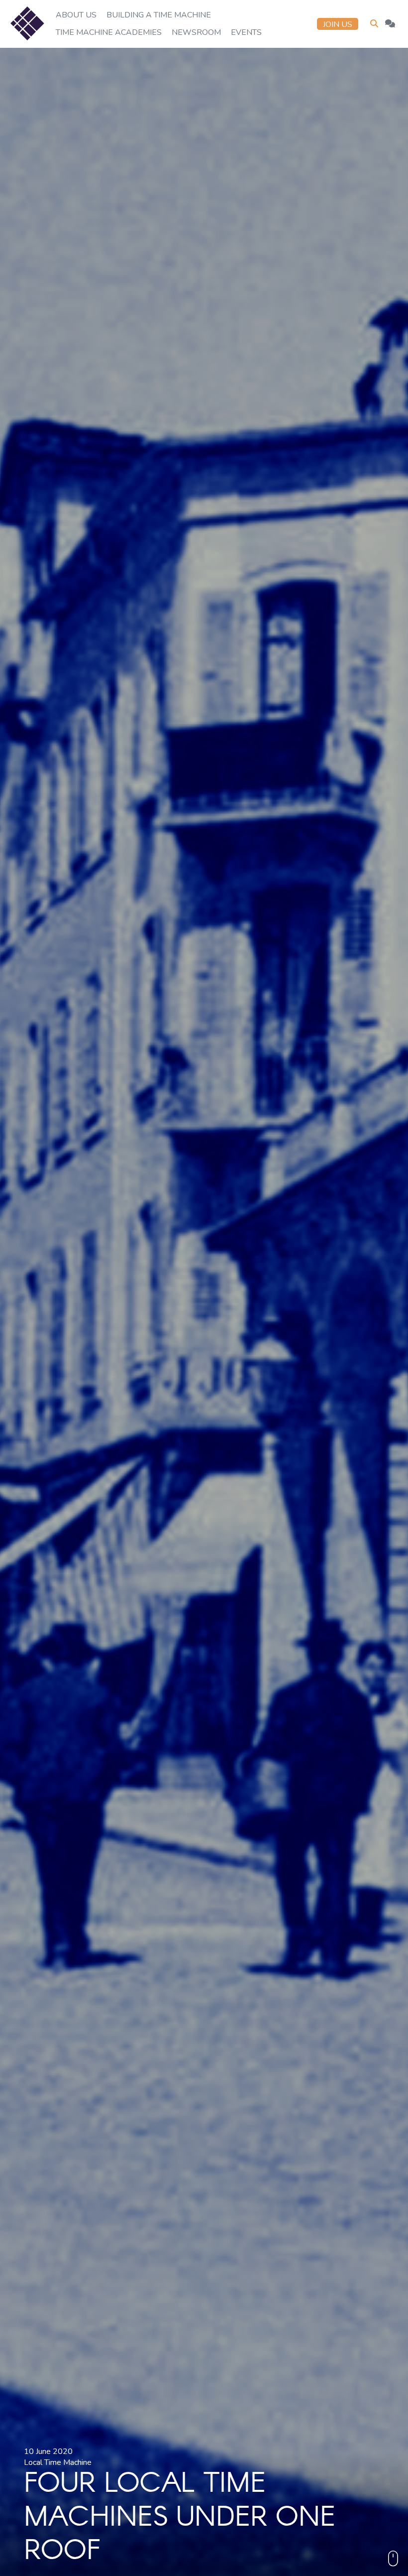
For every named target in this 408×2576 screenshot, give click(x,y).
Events (246, 32)
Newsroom (196, 32)
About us (76, 15)
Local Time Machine (58, 2462)
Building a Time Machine (159, 15)
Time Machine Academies (109, 32)
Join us (338, 24)
